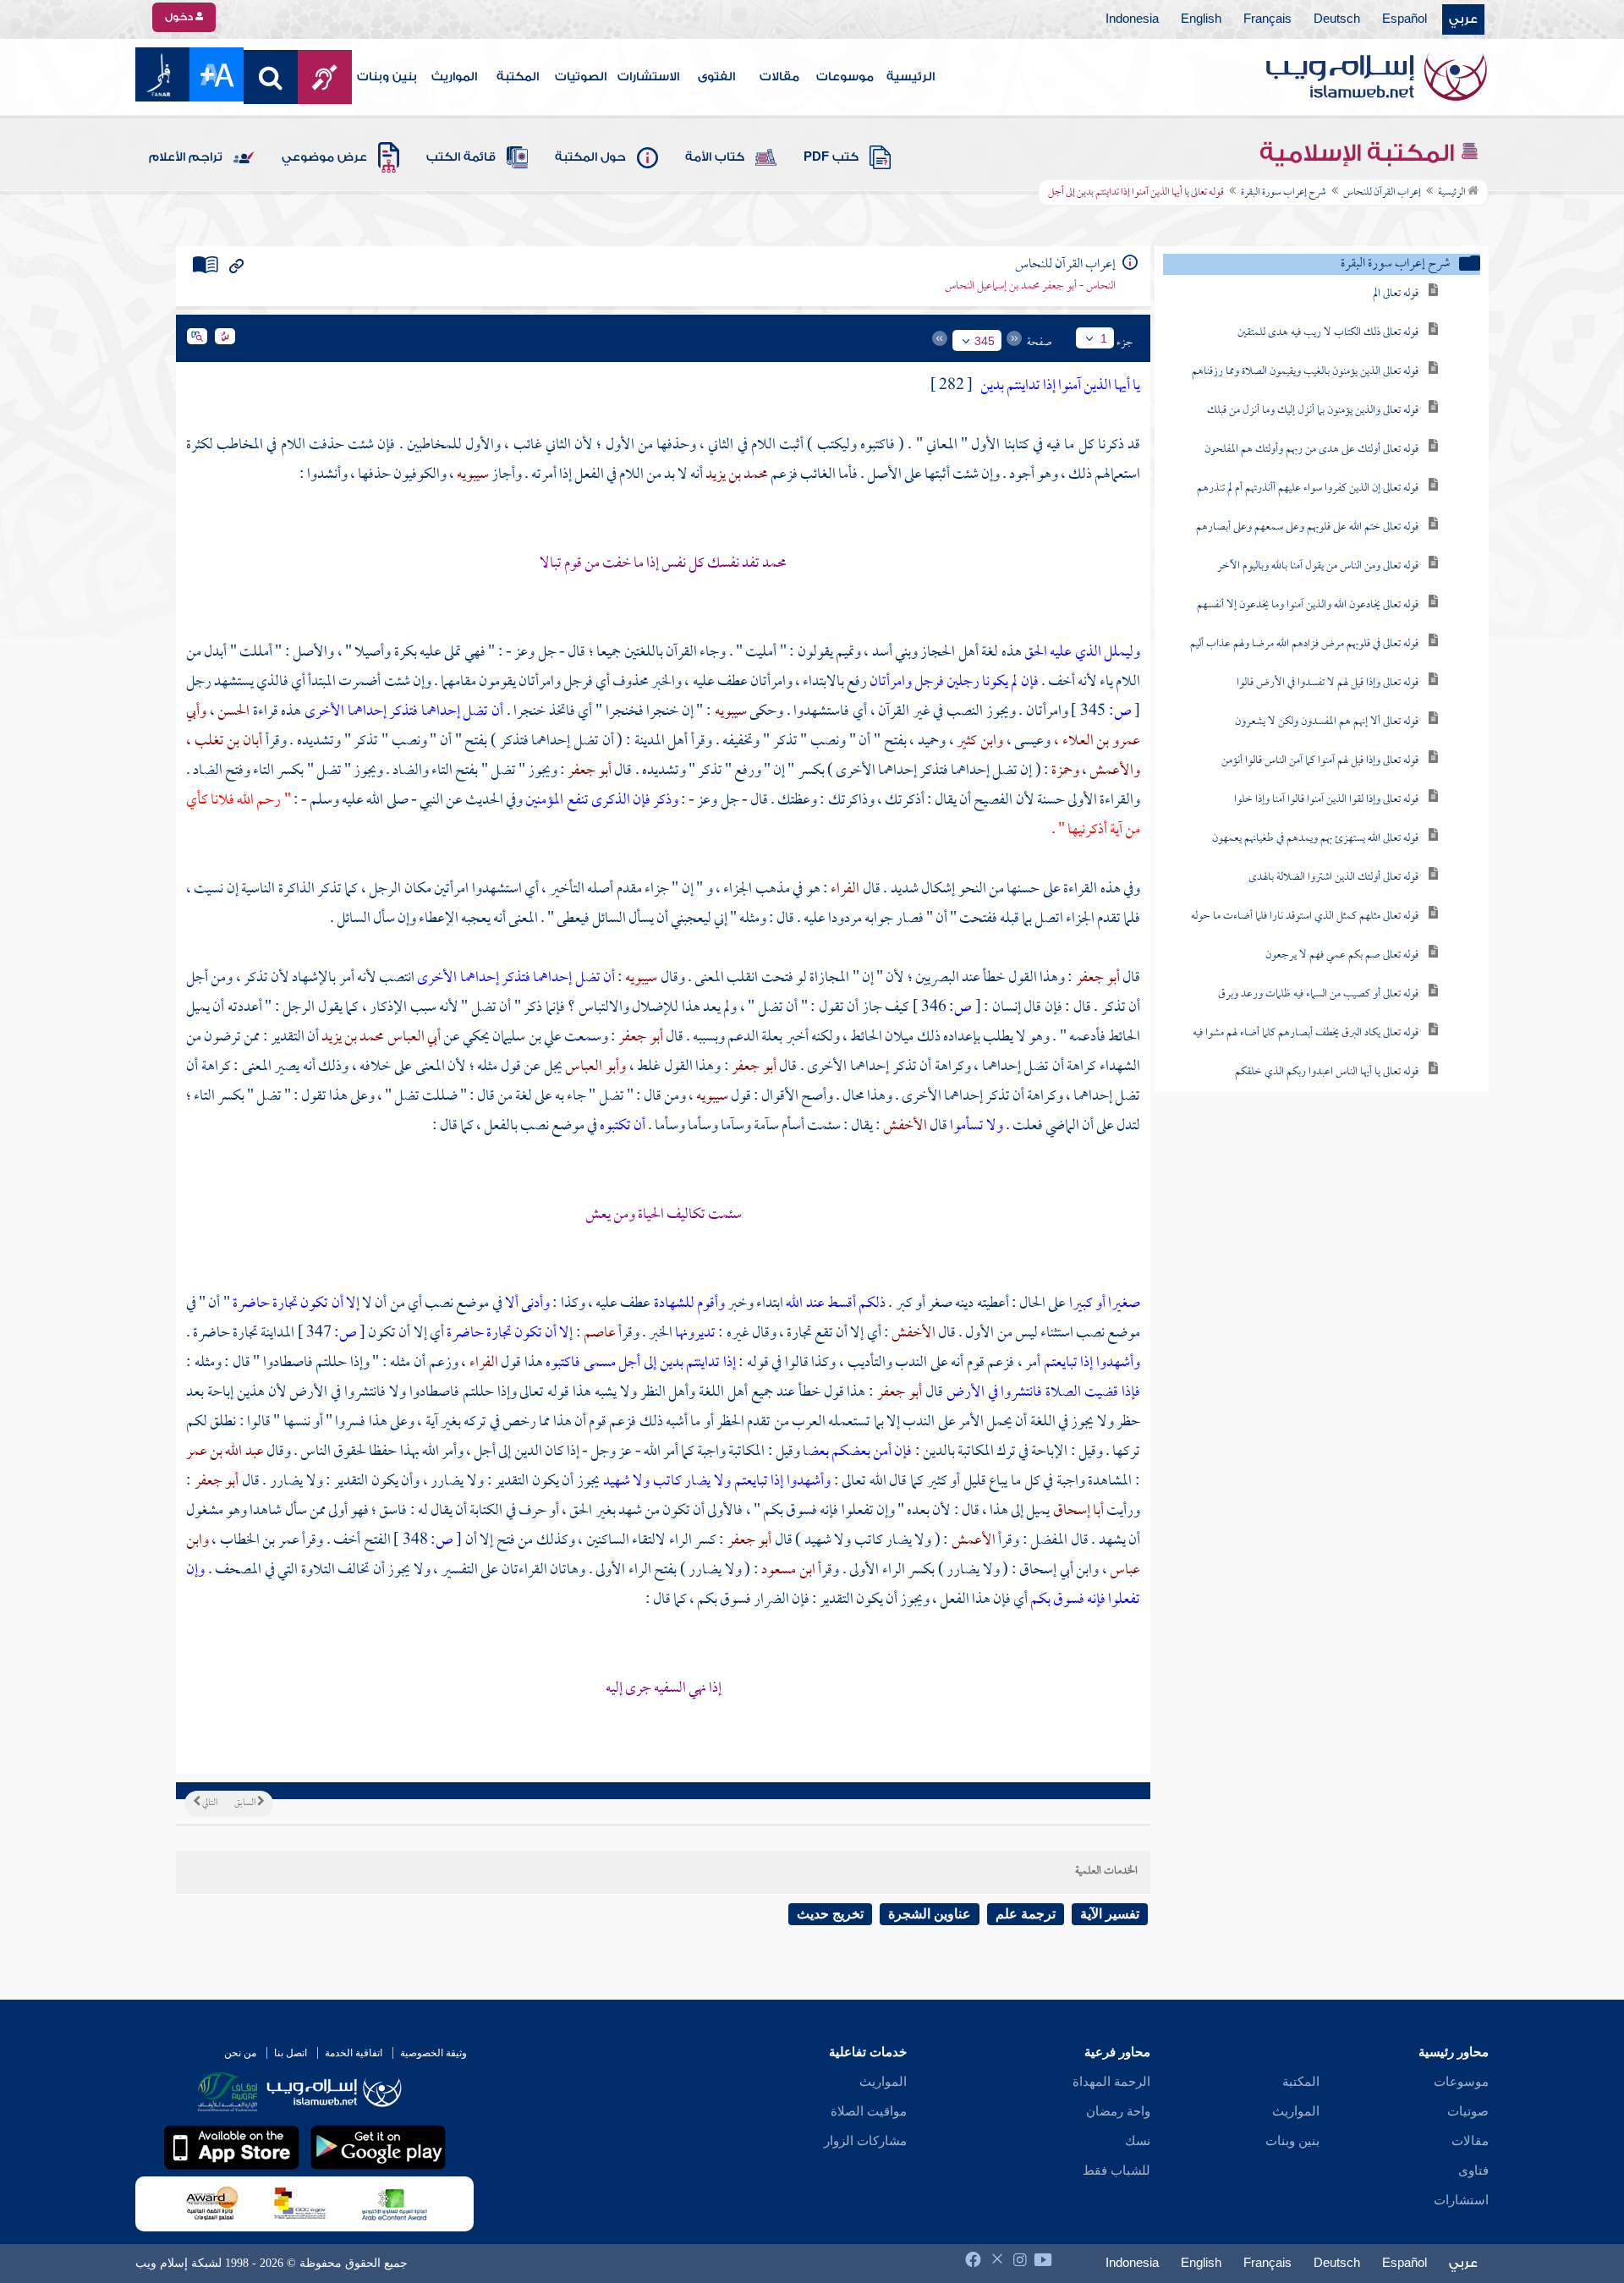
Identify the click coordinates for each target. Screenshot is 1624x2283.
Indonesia (1132, 19)
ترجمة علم (1026, 1914)
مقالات (779, 77)
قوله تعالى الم (1396, 294)
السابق (246, 1803)
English (1201, 19)
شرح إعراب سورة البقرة (1284, 193)
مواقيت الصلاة (869, 2111)
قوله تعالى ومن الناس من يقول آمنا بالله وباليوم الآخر (1318, 566)
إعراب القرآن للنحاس (1382, 193)
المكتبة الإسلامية (1360, 153)
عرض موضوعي (324, 157)
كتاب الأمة (715, 157)
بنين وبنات (387, 77)
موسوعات (845, 77)
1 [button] (1104, 338)
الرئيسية (911, 77)
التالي (209, 1803)
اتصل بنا (291, 2053)
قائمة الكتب (461, 157)
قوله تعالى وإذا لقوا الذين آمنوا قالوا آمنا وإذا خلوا (1326, 800)
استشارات (1461, 2200)
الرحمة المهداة (1111, 2082)
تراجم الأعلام (186, 157)
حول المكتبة (590, 157)
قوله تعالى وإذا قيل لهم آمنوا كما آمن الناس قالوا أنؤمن (1320, 761)
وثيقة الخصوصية (433, 2053)
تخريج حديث (830, 1914)
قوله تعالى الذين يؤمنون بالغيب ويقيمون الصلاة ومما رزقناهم (1305, 372)
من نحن (240, 2053)
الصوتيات (581, 77)
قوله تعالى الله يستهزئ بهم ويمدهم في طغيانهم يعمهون (1315, 839)
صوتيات (1468, 2111)
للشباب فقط (1116, 2170)
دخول (180, 17)
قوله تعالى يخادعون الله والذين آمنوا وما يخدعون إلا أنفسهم (1308, 605)
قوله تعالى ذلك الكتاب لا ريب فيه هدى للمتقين (1328, 333)
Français (1267, 19)
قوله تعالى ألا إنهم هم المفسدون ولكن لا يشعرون (1327, 722)
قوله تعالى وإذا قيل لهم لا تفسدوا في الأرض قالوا (1328, 683)
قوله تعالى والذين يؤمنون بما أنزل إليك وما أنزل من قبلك (1313, 411)
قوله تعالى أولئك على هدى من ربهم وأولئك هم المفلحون (1311, 450)
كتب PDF (831, 157)
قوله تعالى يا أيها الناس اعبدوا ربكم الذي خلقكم (1327, 1072)
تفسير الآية (1110, 1914)
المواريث (454, 77)
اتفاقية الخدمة (354, 2053)
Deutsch (1337, 19)
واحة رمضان (1118, 2111)
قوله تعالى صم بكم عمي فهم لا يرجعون (1342, 955)
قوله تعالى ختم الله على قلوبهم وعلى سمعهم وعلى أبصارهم (1307, 527)
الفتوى (716, 77)
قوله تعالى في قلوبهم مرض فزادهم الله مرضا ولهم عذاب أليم (1304, 644)
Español (1405, 19)
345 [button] (985, 341)
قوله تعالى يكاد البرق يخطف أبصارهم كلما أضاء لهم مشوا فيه (1306, 1033)
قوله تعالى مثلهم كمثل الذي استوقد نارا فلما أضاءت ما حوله (1305, 916)
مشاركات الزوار (865, 2141)
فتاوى (1473, 2170)
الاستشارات (648, 77)
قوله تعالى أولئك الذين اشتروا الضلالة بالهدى (1333, 878)
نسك (1138, 2141)
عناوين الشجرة (930, 1914)
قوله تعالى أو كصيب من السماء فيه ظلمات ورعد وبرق (1318, 994)
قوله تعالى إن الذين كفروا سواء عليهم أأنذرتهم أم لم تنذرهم (1308, 488)
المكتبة (518, 77)
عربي (1463, 19)
